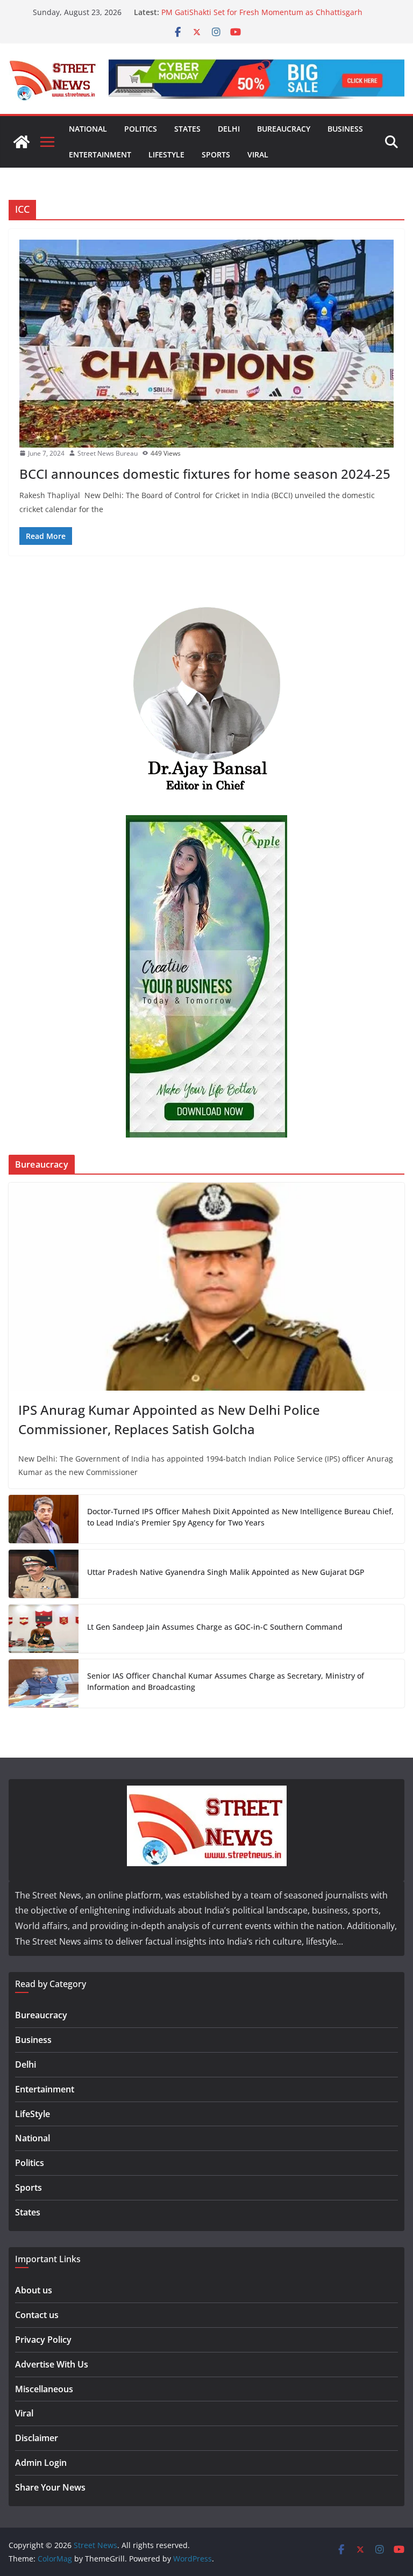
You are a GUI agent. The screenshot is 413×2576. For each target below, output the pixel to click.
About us (34, 2290)
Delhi (229, 129)
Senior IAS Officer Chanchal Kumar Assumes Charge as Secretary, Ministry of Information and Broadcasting (226, 1681)
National (88, 129)
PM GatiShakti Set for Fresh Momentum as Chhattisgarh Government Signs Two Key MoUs (262, 17)
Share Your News (50, 2487)
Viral (258, 154)
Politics (141, 129)
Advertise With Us (52, 2364)
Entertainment (100, 154)
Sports (216, 154)
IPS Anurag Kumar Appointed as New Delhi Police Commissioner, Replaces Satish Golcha (169, 1419)
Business (345, 129)
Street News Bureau (108, 453)
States (187, 129)
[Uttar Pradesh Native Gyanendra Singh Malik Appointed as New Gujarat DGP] (44, 1574)
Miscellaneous (44, 2389)
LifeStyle (166, 154)
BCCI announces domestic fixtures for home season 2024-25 (205, 474)
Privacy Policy (43, 2340)
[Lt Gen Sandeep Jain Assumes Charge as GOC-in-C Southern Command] (44, 1629)
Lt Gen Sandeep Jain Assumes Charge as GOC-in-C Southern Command (215, 1627)
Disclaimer (37, 2438)
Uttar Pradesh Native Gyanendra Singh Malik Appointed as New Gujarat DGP (226, 1572)
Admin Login (41, 2463)
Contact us (37, 2315)
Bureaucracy (284, 129)
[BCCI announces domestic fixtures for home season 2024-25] (206, 344)
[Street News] (22, 142)
